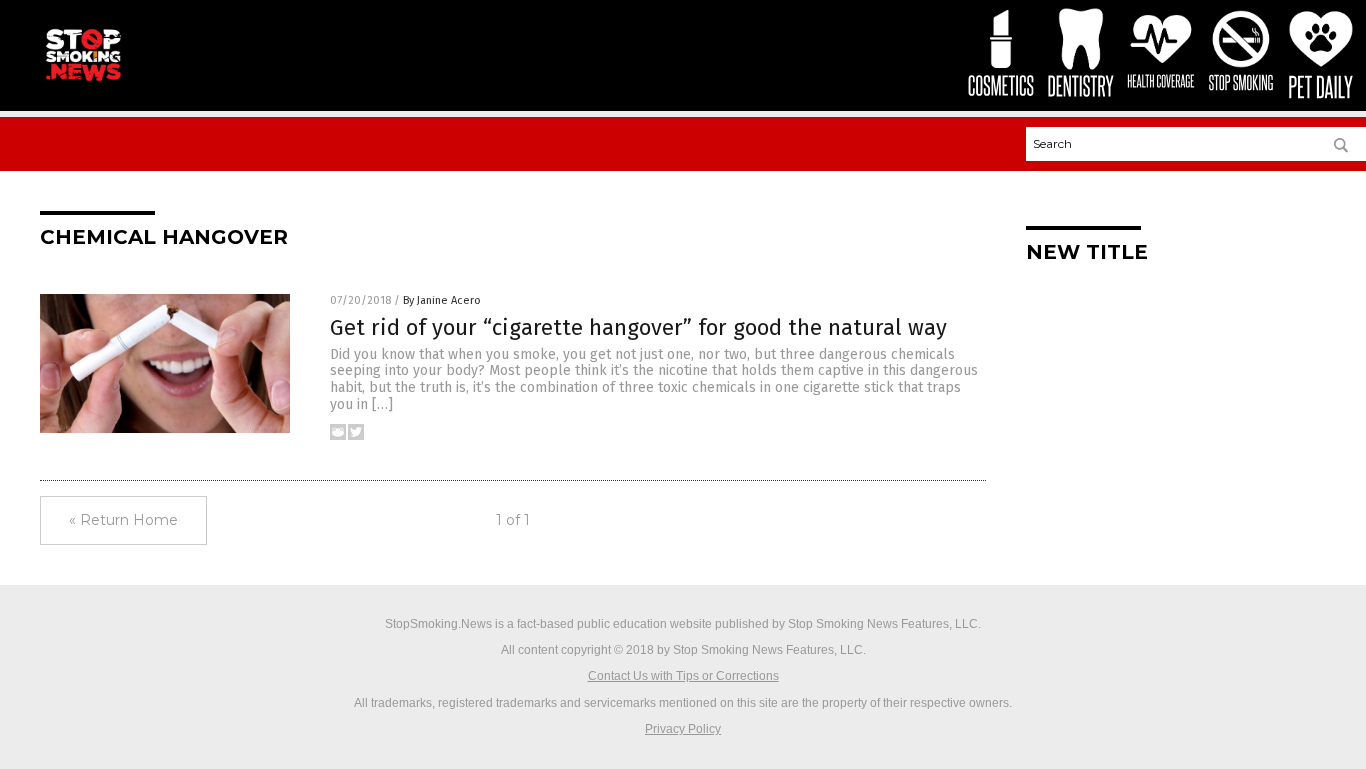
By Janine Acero (442, 300)
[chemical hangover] (83, 81)
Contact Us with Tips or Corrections (683, 676)
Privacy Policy (683, 729)
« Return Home (123, 520)
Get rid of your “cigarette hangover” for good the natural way (638, 327)
